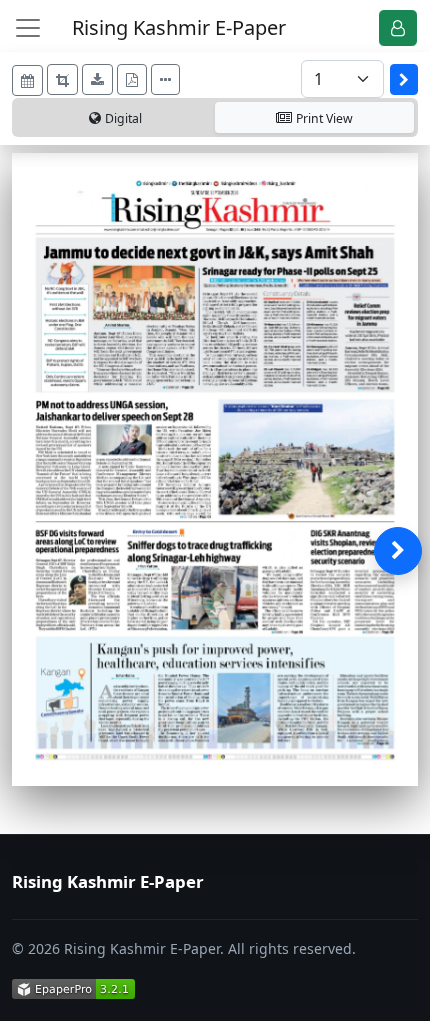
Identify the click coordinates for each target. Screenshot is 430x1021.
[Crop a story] (62, 79)
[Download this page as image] (97, 79)
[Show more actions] (165, 79)
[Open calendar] (27, 80)
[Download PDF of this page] (132, 79)
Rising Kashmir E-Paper (179, 27)
